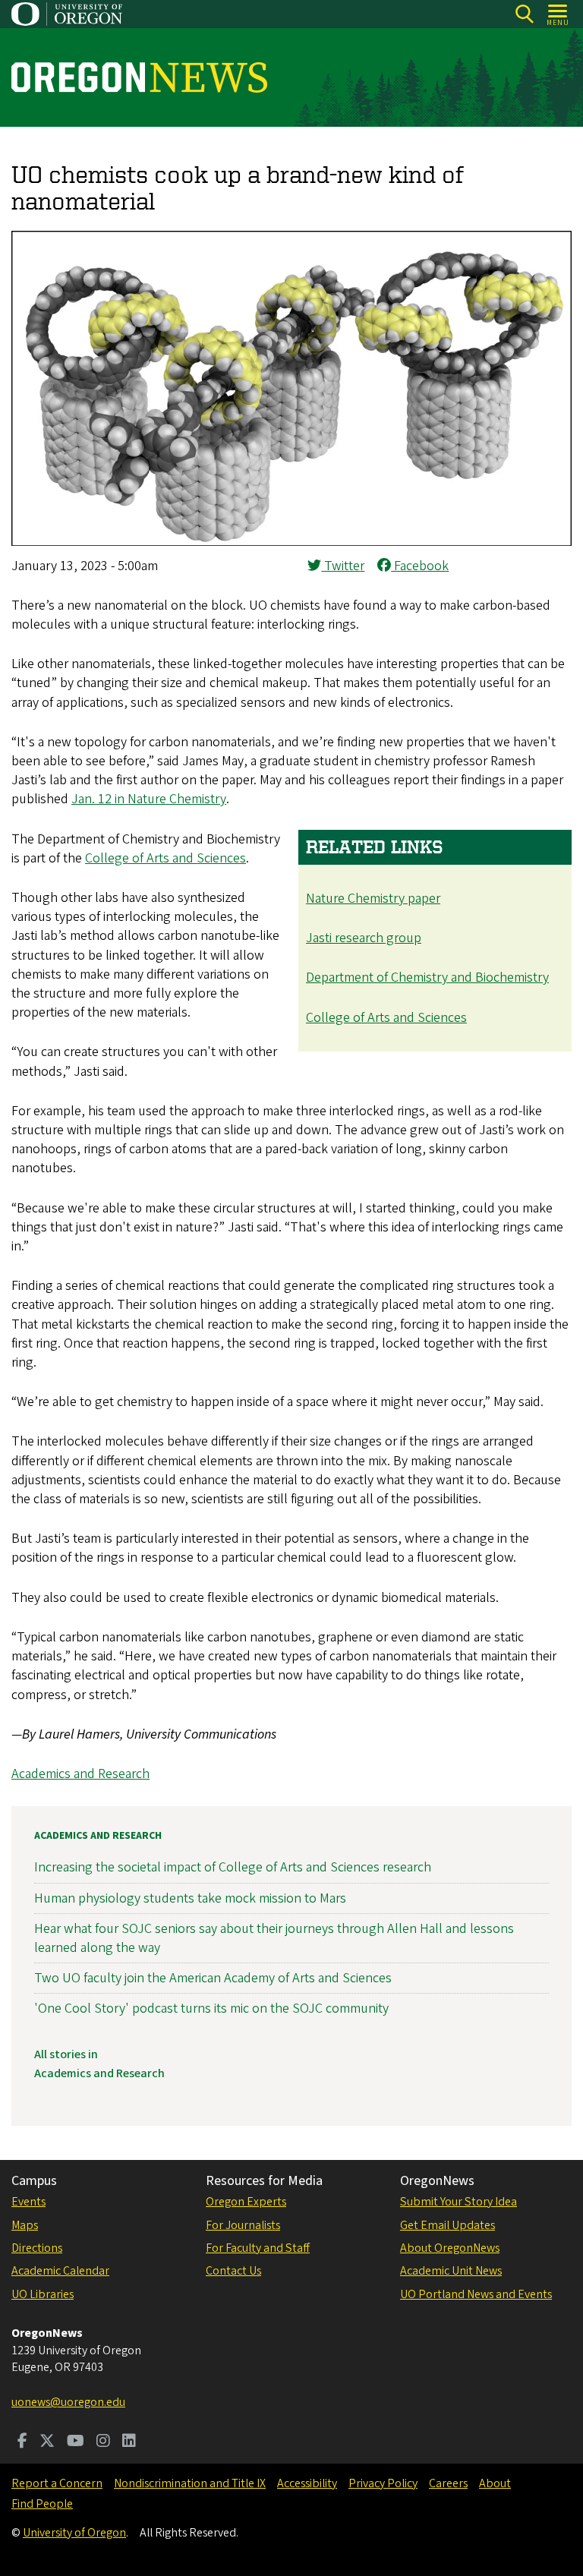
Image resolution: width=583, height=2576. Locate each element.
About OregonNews (450, 2248)
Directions (37, 2248)
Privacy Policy (383, 2483)
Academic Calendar (60, 2271)
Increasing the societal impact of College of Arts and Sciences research (233, 1867)
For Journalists (243, 2225)
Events (28, 2202)
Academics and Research (80, 1774)
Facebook (420, 566)
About (495, 2483)
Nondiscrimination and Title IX (190, 2483)
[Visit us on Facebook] (22, 2442)
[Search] (524, 14)
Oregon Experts (246, 2202)
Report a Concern (57, 2483)
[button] (291, 542)
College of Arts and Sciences (386, 1018)
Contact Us (233, 2271)
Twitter (343, 566)
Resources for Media (264, 2181)
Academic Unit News (451, 2271)
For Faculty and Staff (258, 2248)
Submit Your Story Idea (459, 2202)
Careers (448, 2483)
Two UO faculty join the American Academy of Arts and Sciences (213, 1978)
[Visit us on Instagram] (103, 2442)
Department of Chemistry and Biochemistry (427, 977)
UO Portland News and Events (476, 2294)
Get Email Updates (447, 2225)
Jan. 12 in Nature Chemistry (149, 799)
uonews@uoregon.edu (68, 2402)
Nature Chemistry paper (373, 899)
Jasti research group (364, 938)
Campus (34, 2181)
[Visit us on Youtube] (76, 2442)
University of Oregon (74, 2533)
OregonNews (437, 2181)
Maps (25, 2225)
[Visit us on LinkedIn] (129, 2442)
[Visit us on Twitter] (47, 2442)
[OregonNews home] (139, 77)
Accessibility (307, 2483)
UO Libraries (43, 2294)
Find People (42, 2504)
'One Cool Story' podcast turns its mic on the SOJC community (211, 2008)
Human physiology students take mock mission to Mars (190, 1898)
